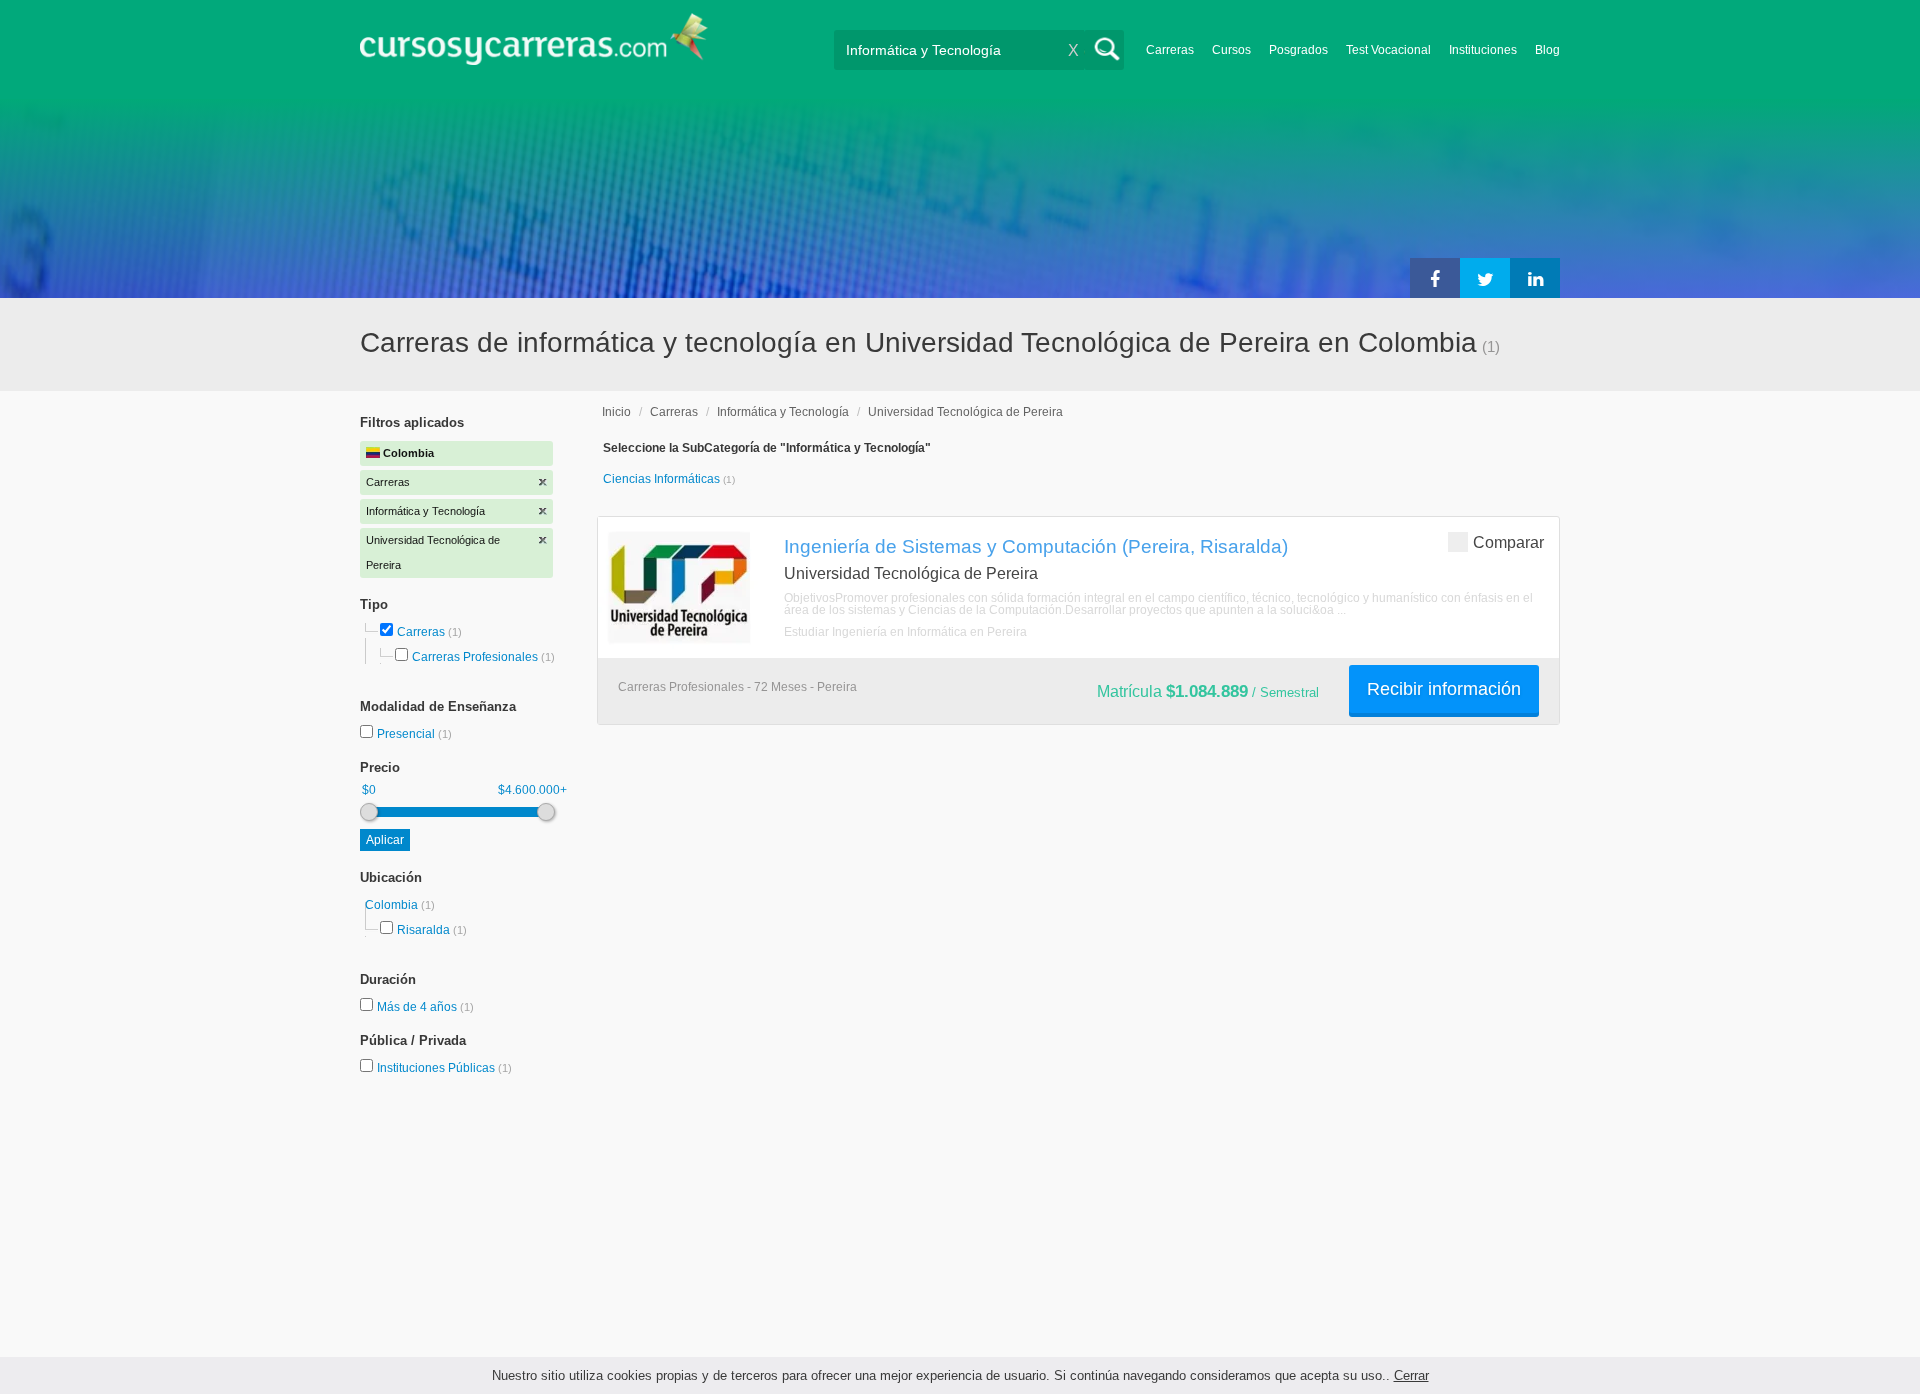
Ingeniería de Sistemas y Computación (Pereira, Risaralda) (1036, 546)
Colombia (393, 905)
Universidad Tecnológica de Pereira (965, 412)
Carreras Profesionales (475, 657)
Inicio (616, 412)
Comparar (1508, 542)
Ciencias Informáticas (663, 479)
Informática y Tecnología (783, 412)
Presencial (407, 734)
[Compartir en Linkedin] (1535, 278)
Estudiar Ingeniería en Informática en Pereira (905, 632)
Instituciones (1483, 50)
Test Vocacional (1388, 50)
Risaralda (423, 930)
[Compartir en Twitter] (1485, 278)
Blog (1547, 50)
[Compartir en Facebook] (1435, 278)
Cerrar (1411, 1375)
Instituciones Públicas (444, 1068)
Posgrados (1298, 50)
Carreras (1170, 50)
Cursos (1231, 50)
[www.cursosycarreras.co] (534, 45)
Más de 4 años (418, 1007)
